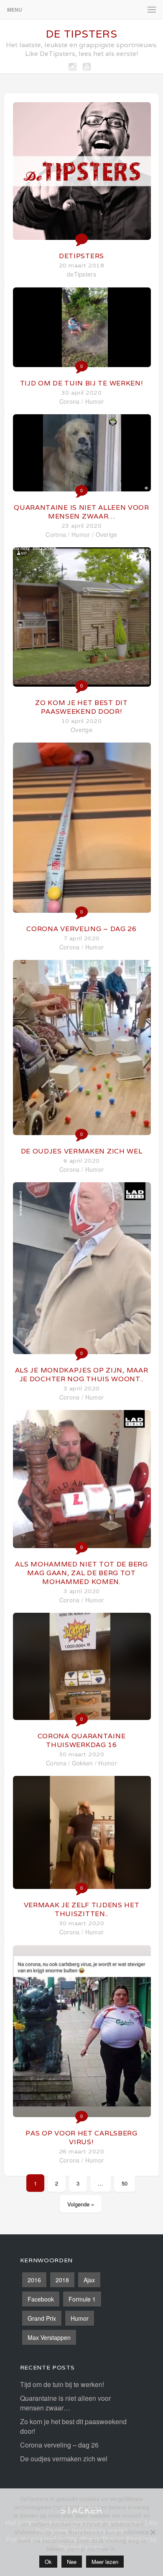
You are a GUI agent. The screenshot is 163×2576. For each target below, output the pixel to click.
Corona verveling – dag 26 (81, 929)
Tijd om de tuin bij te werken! (82, 383)
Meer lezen (105, 2562)
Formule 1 (82, 2299)
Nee (72, 2562)
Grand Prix (42, 2318)
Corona (70, 401)
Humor (95, 401)
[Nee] (153, 2532)
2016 (34, 2280)
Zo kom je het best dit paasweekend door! (81, 707)
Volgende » (81, 2204)
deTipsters (81, 256)
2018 (62, 2280)
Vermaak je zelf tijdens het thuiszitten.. (82, 1909)
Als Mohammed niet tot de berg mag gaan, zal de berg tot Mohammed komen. (81, 1573)
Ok (48, 2562)
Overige (107, 534)
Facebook (41, 2299)
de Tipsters (82, 34)
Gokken (83, 1763)
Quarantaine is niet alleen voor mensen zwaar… (81, 512)
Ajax (89, 2280)
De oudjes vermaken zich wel (82, 1151)
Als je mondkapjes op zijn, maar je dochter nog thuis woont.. (82, 1375)
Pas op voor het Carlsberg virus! (81, 2138)
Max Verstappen (49, 2337)
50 (125, 2183)
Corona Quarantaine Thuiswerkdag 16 (82, 1740)
